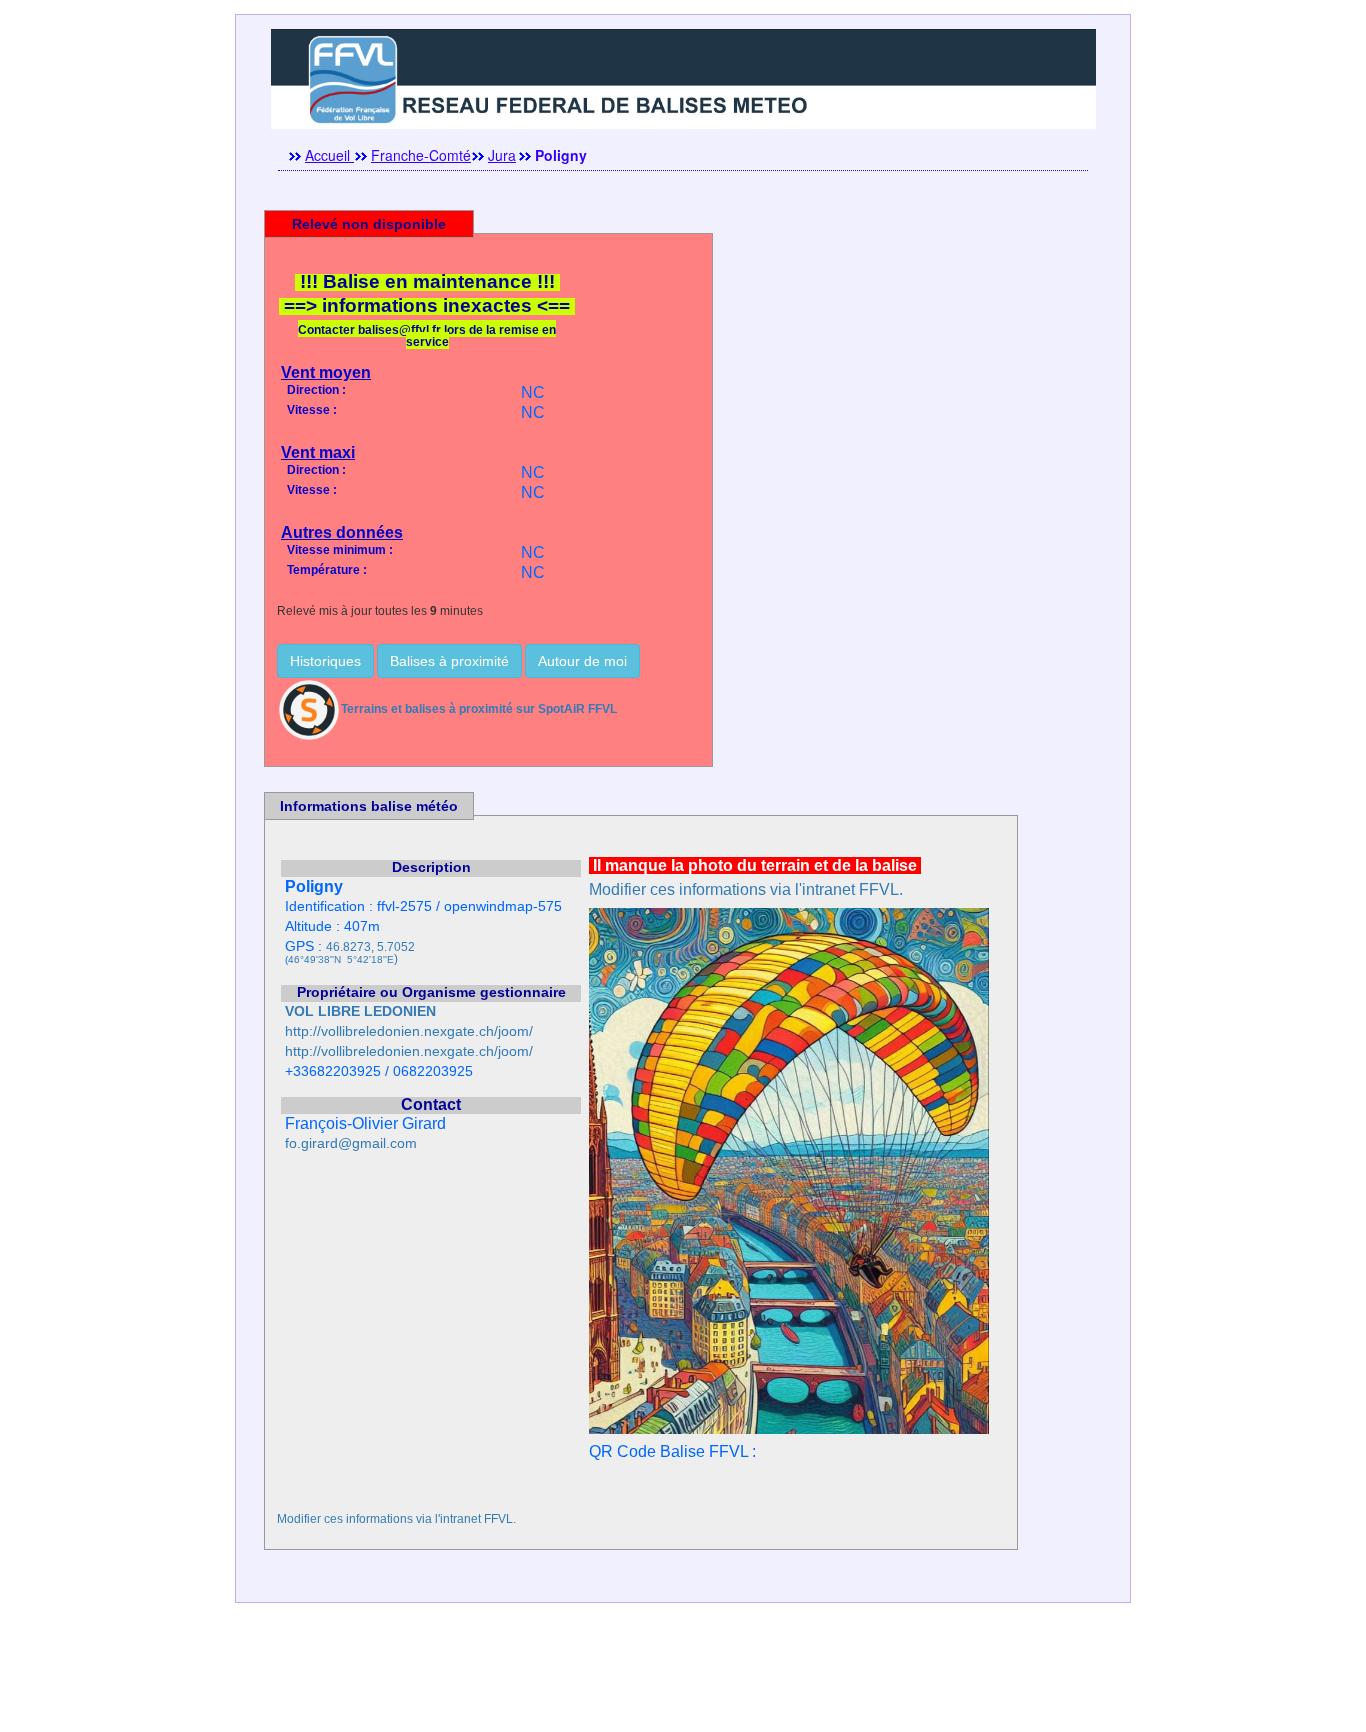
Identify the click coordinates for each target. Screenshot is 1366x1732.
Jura (502, 155)
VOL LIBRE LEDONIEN (360, 1011)
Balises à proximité (449, 661)
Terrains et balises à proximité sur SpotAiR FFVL (479, 709)
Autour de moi (582, 661)
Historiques (325, 661)
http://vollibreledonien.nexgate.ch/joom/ (409, 1031)
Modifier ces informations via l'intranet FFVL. (746, 889)
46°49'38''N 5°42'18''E (341, 959)
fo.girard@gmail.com (351, 1143)
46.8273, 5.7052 (370, 947)
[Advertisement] (683, 1687)
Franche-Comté (421, 155)
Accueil (329, 155)
